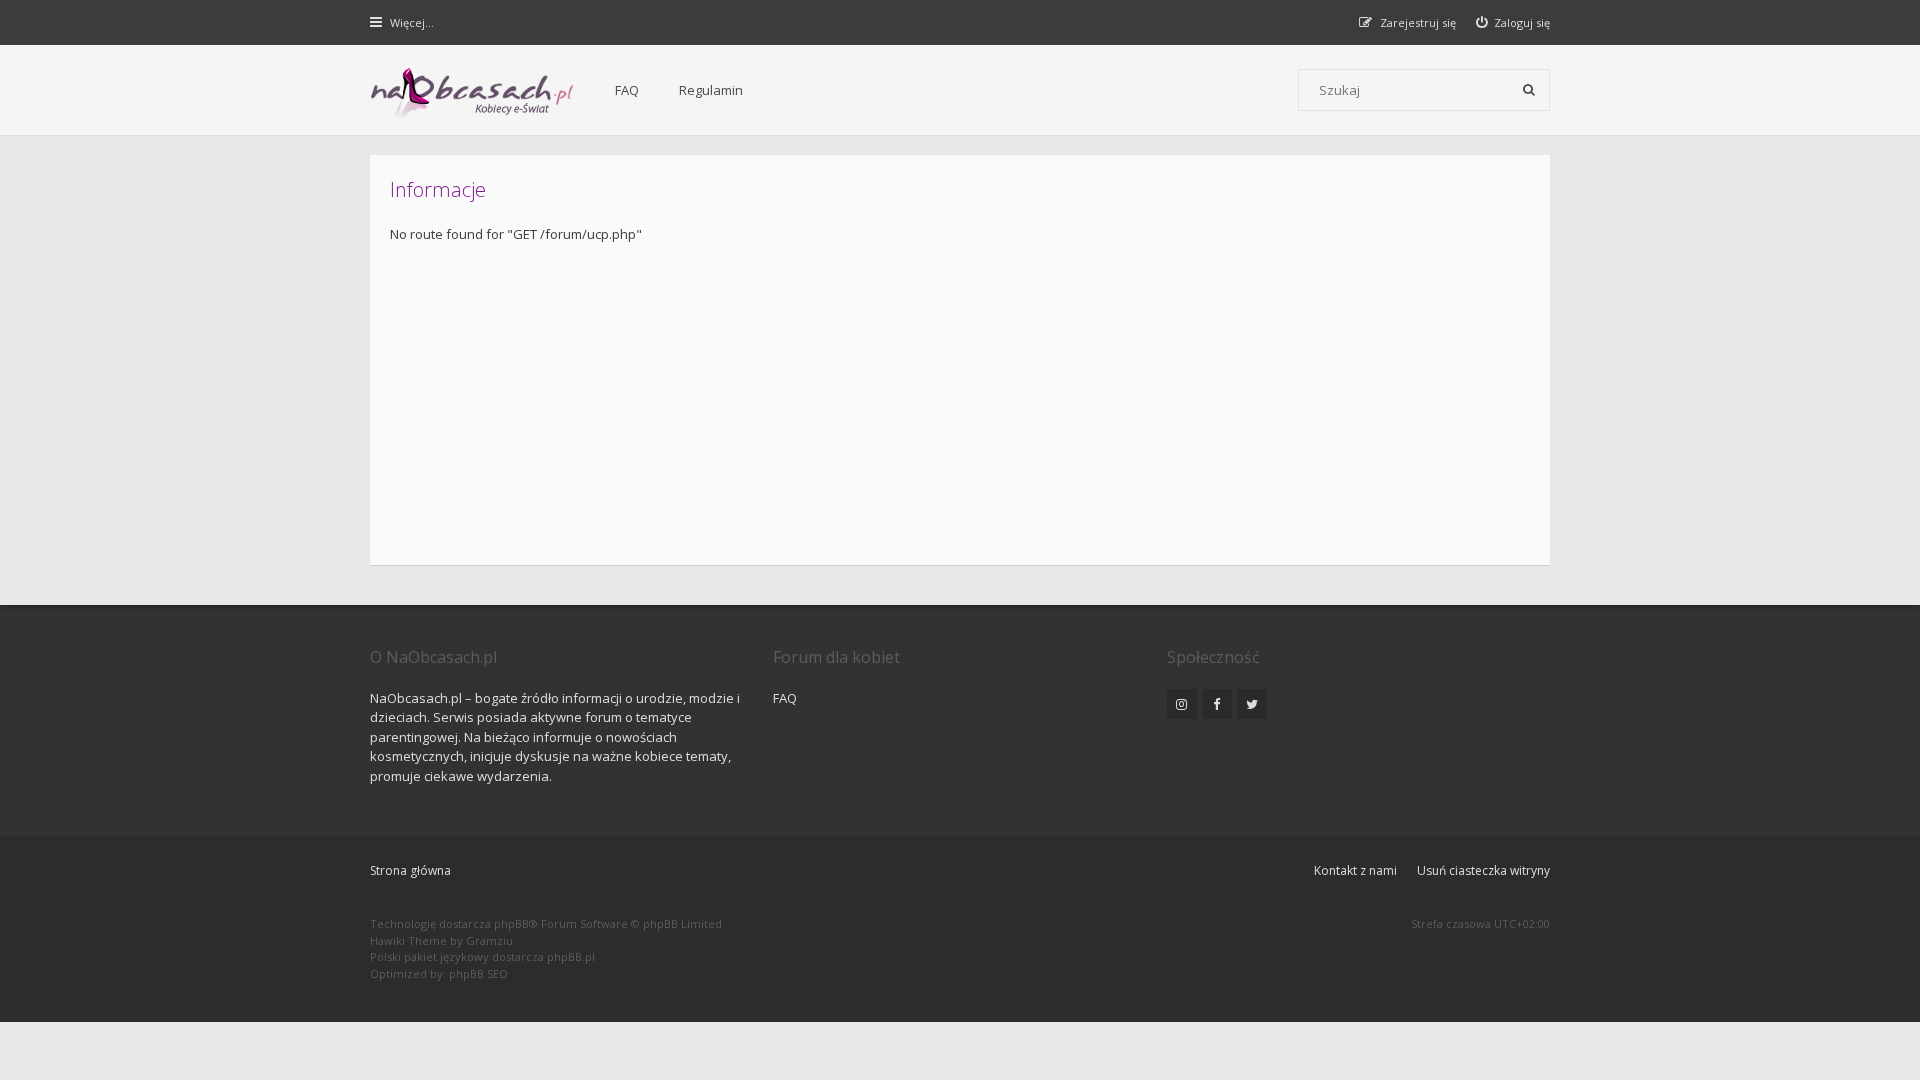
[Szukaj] (1529, 90)
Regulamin (711, 90)
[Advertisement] (990, 395)
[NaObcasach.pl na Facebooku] (1217, 704)
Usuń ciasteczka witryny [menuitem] (1483, 870)
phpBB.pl (571, 956)
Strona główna (410, 870)
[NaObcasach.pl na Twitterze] (1252, 704)
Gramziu (489, 940)
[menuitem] (1513, 22)
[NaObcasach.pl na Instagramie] (1182, 704)
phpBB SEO (478, 973)
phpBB (511, 923)
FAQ (627, 90)
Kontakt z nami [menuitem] (1355, 870)
